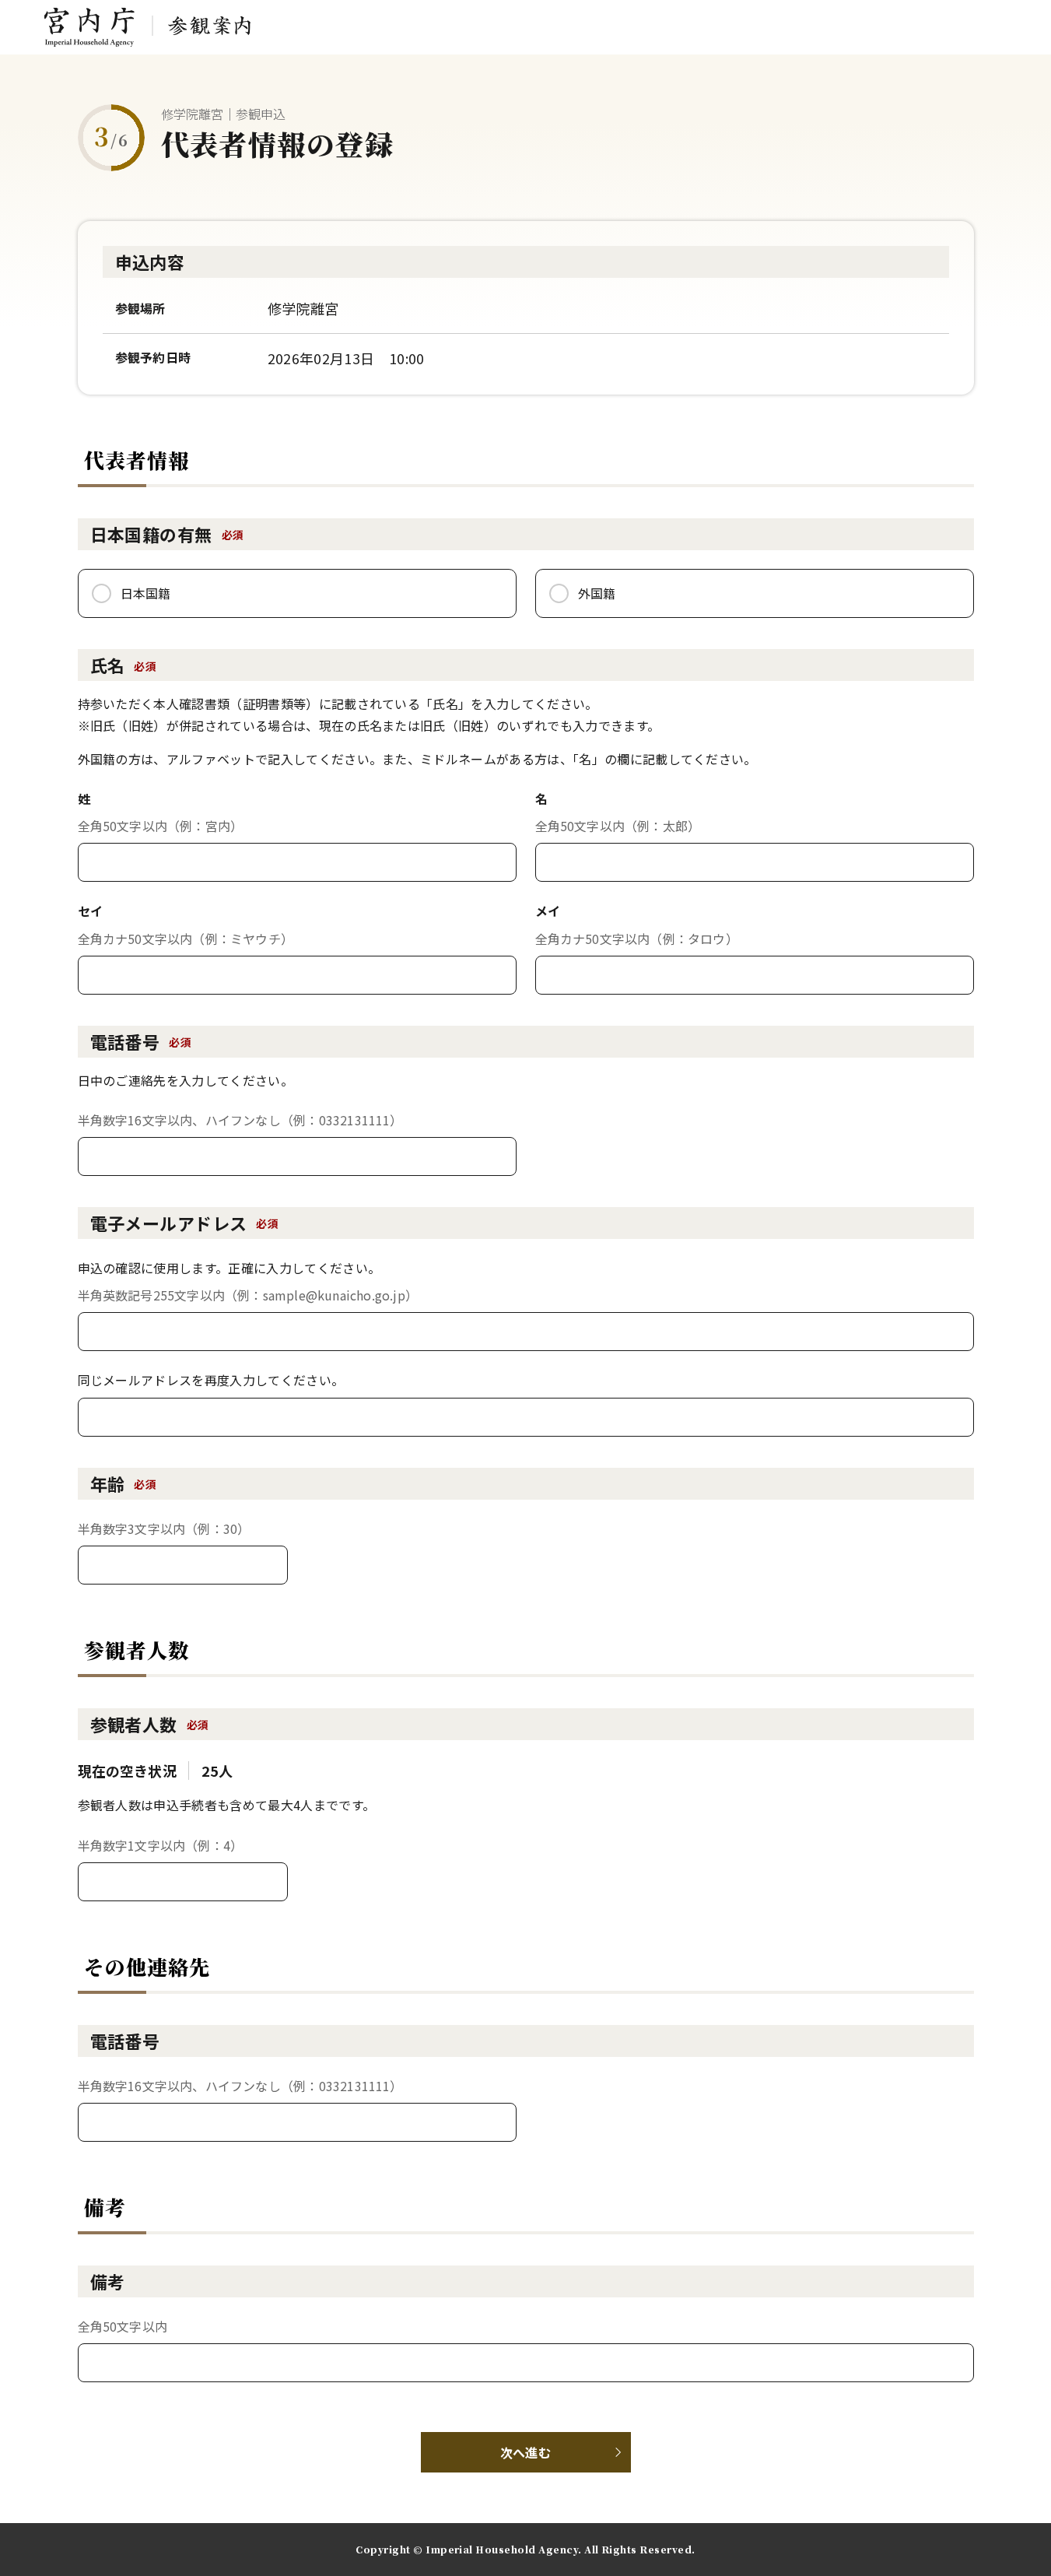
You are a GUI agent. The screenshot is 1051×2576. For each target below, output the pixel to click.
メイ (548, 911)
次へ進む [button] (525, 2452)
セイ (91, 911)
